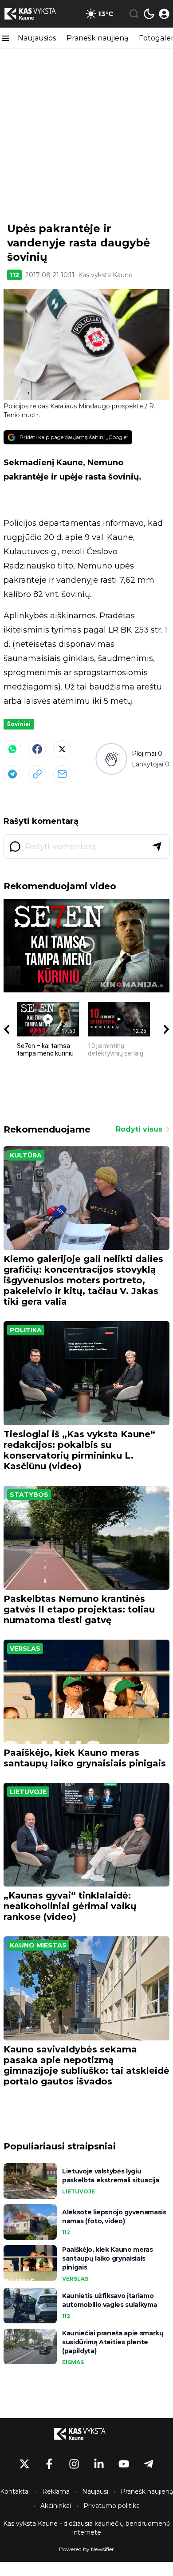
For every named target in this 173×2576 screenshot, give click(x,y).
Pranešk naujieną (97, 38)
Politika (26, 1330)
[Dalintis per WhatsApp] (12, 749)
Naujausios (37, 38)
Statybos (29, 1495)
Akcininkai (56, 2506)
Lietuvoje (28, 1792)
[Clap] (111, 759)
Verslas (25, 1649)
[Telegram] (12, 774)
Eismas (73, 2362)
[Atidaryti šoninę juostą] (5, 38)
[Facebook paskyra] (49, 2464)
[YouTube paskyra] (124, 2464)
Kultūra (26, 1155)
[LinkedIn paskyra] (99, 2464)
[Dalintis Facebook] (37, 749)
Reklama (56, 2491)
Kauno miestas (38, 1945)
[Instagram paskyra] (74, 2464)
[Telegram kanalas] (149, 2464)
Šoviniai (19, 724)
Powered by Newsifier (86, 2549)
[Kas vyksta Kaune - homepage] (37, 14)
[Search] (134, 14)
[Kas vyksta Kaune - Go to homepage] (86, 2434)
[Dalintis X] (62, 749)
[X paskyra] (24, 2464)
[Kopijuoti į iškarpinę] (37, 774)
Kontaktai (15, 2491)
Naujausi (95, 2491)
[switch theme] (149, 14)
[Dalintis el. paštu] (62, 774)
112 (14, 275)
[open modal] (164, 14)
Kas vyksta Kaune (105, 275)
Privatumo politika (112, 2506)
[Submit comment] (157, 847)
